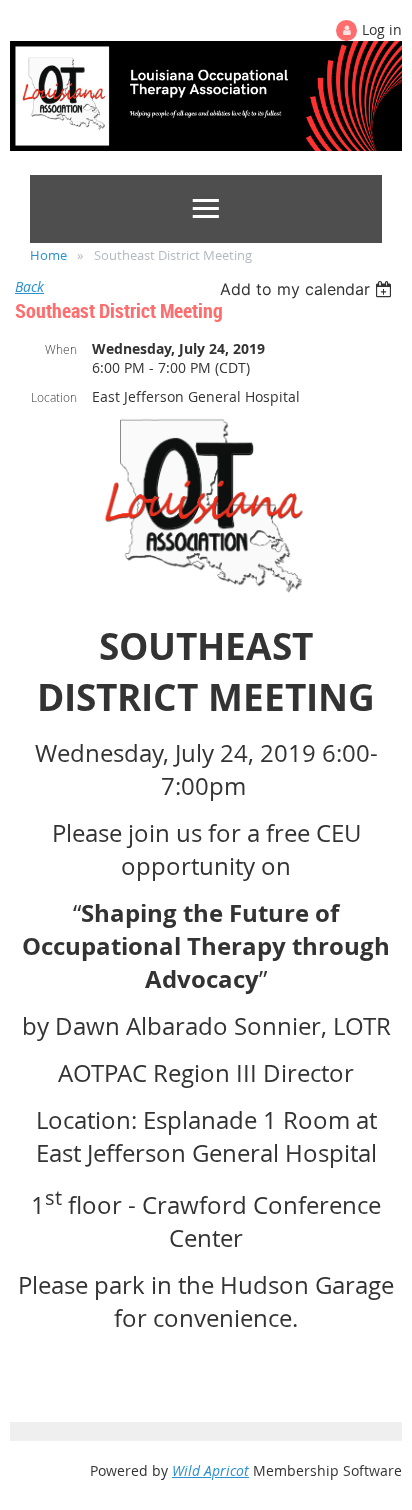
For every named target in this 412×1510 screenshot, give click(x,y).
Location (54, 397)
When (61, 349)
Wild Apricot (210, 1470)
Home (48, 255)
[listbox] (308, 289)
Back (29, 286)
